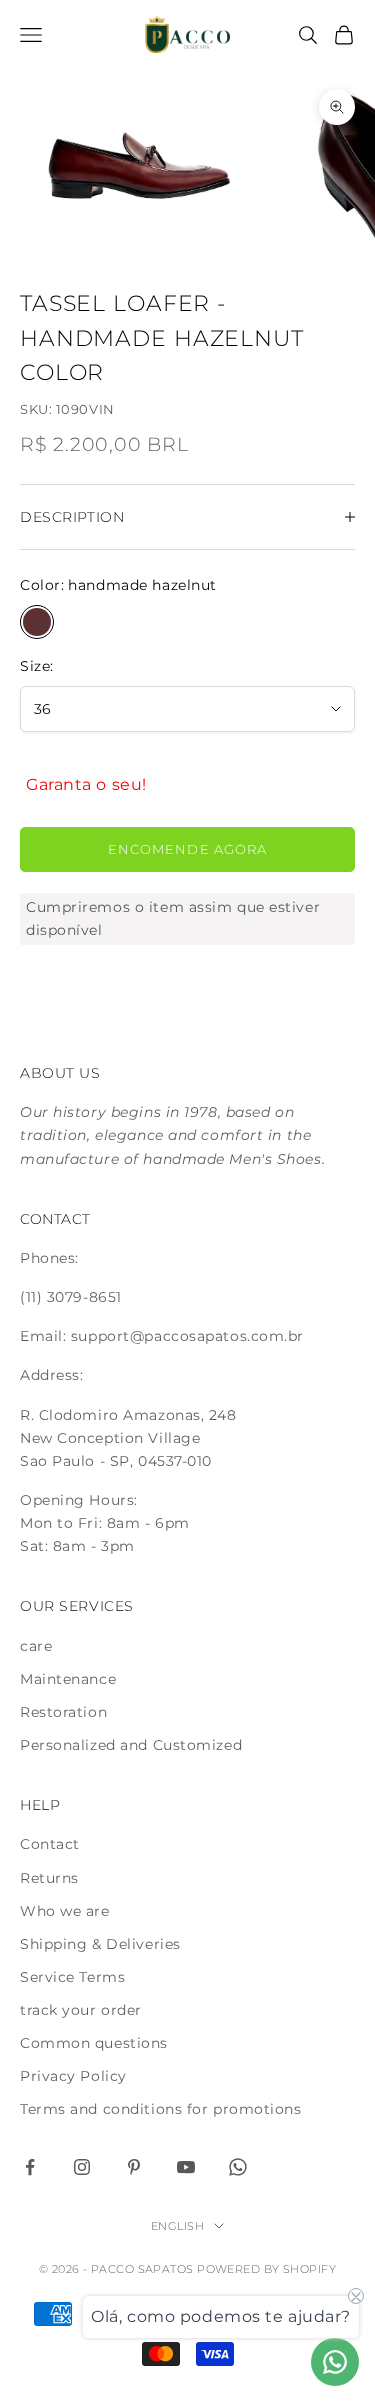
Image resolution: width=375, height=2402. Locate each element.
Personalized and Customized (131, 1745)
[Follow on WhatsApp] (238, 2167)
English (177, 2226)
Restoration (63, 1712)
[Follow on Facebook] (30, 2167)
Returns (49, 1878)
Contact (50, 1844)
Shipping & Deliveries (100, 1944)
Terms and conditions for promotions (161, 2109)
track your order (81, 2010)
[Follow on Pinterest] (134, 2167)
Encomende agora (187, 849)
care (36, 1646)
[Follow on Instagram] (82, 2167)
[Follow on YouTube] (186, 2167)
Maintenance (68, 1679)
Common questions (94, 2043)
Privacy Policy (73, 2076)
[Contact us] (335, 2362)
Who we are (65, 1911)
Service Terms (72, 1977)
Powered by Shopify (266, 2269)
